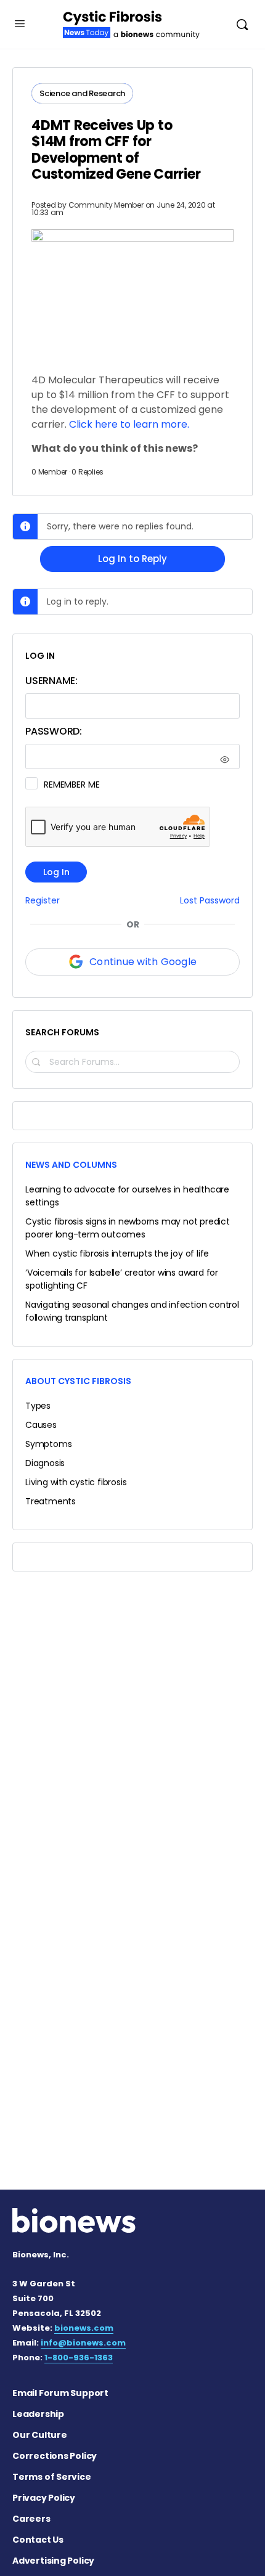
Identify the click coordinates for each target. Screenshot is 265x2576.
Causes (41, 1425)
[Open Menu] (20, 23)
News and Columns (71, 1165)
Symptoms (48, 1444)
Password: (54, 731)
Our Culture (40, 2435)
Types (38, 1406)
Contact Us (38, 2540)
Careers (31, 2519)
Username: (51, 681)
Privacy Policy (44, 2498)
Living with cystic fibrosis (76, 1482)
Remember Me (71, 785)
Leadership (38, 2414)
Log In (56, 872)
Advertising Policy (53, 2561)
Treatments (51, 1501)
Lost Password (210, 901)
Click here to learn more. (129, 424)
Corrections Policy (55, 2456)
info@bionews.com (83, 2343)
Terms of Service (52, 2477)
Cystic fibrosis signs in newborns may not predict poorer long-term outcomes (128, 1228)
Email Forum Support (60, 2393)
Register (43, 901)
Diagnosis (45, 1463)
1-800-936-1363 (79, 2358)
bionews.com (84, 2328)
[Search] (242, 24)
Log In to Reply (132, 559)
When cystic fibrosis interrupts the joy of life (117, 1253)
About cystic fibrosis (78, 1381)
